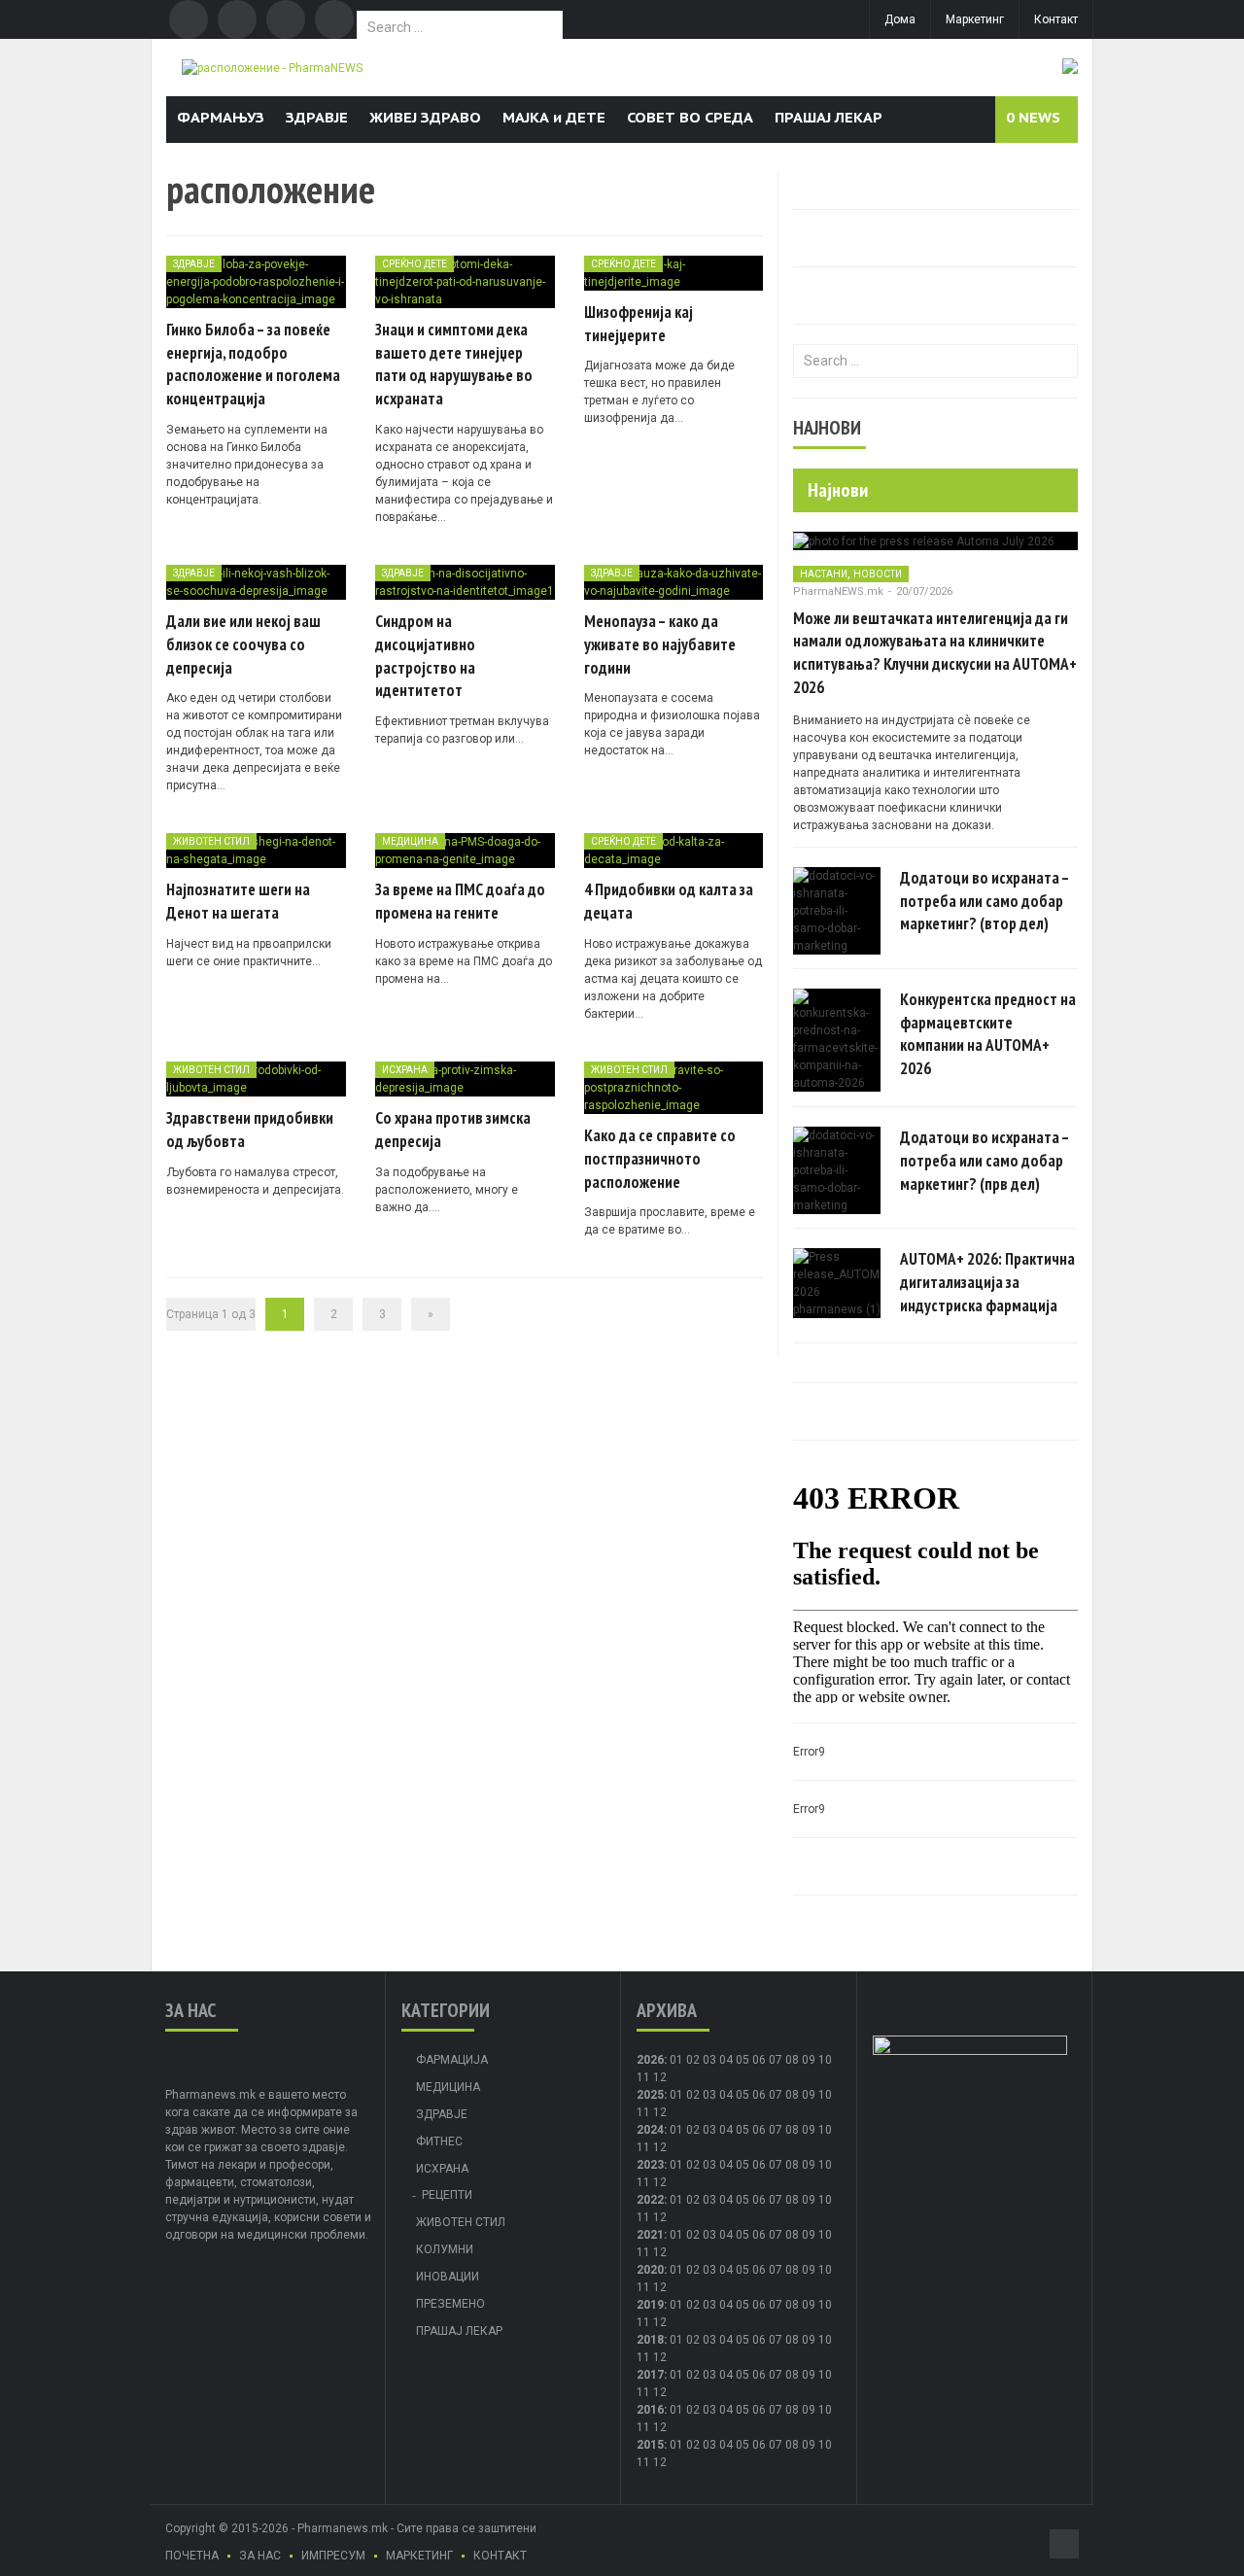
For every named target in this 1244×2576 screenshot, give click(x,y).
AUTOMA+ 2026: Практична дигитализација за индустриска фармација (987, 1282)
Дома (900, 19)
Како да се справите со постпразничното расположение (660, 1159)
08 (792, 2095)
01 (676, 2060)
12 (660, 2112)
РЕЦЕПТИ (447, 2195)
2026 (650, 2060)
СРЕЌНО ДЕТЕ (415, 264)
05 (743, 2060)
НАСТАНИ (824, 574)
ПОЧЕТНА (192, 2556)
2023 (650, 2165)
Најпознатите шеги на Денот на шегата (238, 901)
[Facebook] (189, 19)
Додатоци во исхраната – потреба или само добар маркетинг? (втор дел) (985, 901)
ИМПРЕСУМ (333, 2556)
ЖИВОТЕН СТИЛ (211, 841)
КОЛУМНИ (445, 2249)
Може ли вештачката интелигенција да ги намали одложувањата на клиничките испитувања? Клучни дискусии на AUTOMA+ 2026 (935, 653)
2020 (650, 2270)
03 (709, 2060)
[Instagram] (334, 19)
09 (809, 2095)
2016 (650, 2410)
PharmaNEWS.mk (838, 592)
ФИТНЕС (439, 2141)
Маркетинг (975, 19)
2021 (650, 2235)
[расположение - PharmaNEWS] (272, 67)
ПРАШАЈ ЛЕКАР (829, 117)
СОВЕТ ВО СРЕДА (690, 117)
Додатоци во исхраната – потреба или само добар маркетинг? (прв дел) (985, 1161)
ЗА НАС (260, 2556)
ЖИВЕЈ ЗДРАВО (425, 117)
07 (776, 2060)
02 (693, 2060)
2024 (650, 2130)
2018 (650, 2340)
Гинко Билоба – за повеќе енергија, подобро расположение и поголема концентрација (253, 364)
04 (726, 2060)
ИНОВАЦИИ (448, 2277)
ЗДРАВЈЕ (317, 117)
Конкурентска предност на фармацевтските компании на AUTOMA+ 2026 (988, 1034)
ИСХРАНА (405, 1070)
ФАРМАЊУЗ (221, 117)
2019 (650, 2305)
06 (759, 2060)
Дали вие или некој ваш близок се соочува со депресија (243, 644)
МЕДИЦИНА (410, 841)
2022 (650, 2200)
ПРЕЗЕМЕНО (450, 2304)
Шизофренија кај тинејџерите (639, 324)
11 (643, 2112)
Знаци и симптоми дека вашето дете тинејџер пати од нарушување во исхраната (454, 364)
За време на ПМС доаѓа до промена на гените (460, 901)
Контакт (1056, 19)
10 (825, 2095)
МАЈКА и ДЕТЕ (554, 117)
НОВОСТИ (878, 574)
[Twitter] (237, 19)
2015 (650, 2445)
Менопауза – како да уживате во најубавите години (660, 644)
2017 (650, 2375)
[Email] (286, 19)
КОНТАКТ (500, 2556)
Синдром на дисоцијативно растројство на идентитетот (425, 656)
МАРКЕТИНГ (419, 2556)
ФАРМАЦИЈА (452, 2060)
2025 (650, 2095)
